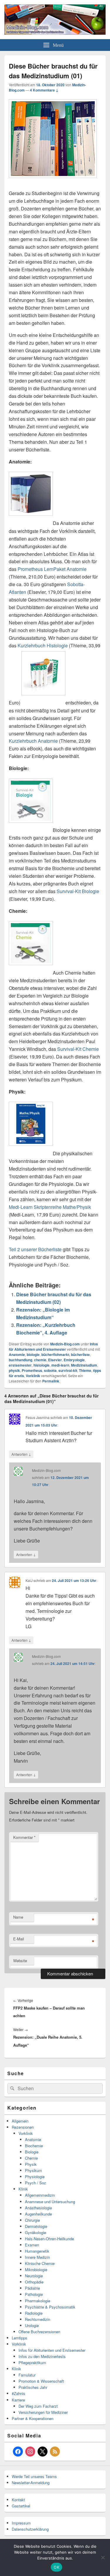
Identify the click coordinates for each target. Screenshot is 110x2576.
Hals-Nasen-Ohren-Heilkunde (49, 2239)
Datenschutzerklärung (30, 2529)
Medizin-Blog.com (65, 1344)
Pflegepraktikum (32, 2363)
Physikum (33, 2170)
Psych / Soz (35, 2183)
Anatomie (17, 1355)
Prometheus (32, 1370)
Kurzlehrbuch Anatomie (33, 741)
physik (14, 1370)
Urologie (32, 2325)
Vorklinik (33, 1376)
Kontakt (18, 2500)
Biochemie (34, 2146)
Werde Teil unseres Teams (34, 2476)
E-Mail (19, 1939)
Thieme (85, 1370)
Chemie (31, 2158)
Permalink (51, 1381)
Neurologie (34, 2276)
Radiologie (34, 2313)
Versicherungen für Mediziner (43, 2412)
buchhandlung (21, 1360)
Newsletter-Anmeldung (31, 2483)
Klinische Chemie (40, 2263)
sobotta (50, 1370)
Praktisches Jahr (33, 2387)
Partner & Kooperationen (33, 2418)
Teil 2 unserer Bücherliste (35, 1249)
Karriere (18, 2400)
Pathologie (34, 2294)
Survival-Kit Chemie (78, 1049)
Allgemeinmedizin (40, 2195)
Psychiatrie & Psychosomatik (50, 2307)
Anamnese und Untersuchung (50, 2202)
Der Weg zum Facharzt (38, 2406)
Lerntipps (20, 2338)
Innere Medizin (37, 2257)
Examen (32, 2245)
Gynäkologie (35, 2232)
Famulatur (27, 2375)
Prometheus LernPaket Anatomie (52, 569)
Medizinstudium (84, 1365)
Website (20, 1961)
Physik (31, 2164)
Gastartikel (21, 2506)
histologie (42, 1365)
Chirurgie (32, 2220)
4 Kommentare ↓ (44, 90)
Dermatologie (36, 2226)
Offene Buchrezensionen (39, 2332)
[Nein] (103, 2557)
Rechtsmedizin (38, 2319)
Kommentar (24, 1837)
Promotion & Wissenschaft (41, 2381)
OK (56, 2567)
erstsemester (20, 1365)
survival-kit (68, 1370)
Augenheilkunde (38, 2214)
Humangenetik (37, 2251)
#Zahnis (18, 2393)
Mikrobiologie (36, 2270)
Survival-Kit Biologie (78, 891)
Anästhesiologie (38, 2208)
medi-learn (60, 1365)
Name (18, 1917)
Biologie (32, 2152)
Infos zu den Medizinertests (42, 2356)
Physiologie (35, 2177)
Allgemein (20, 2121)
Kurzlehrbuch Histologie (43, 645)
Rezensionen (23, 2127)
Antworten (21, 1454)
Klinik (23, 2189)
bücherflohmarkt (55, 1355)
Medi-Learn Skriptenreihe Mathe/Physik (50, 1207)
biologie (33, 1355)
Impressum (21, 2523)
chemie (40, 1360)
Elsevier (55, 1360)
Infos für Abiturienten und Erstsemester (53, 1347)
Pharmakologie (38, 2301)
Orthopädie (34, 2282)
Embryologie (74, 1360)
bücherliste (80, 1355)
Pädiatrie (32, 2288)
